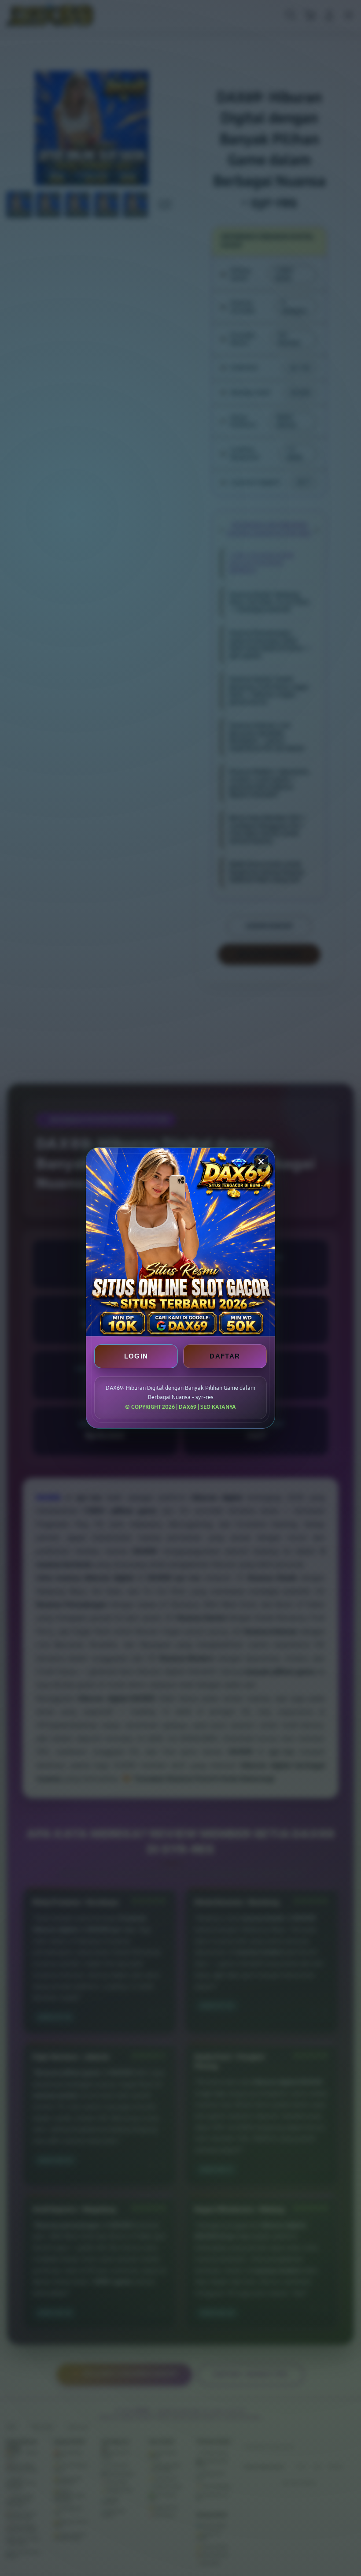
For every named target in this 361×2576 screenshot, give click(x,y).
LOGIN (136, 1356)
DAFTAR (225, 1356)
